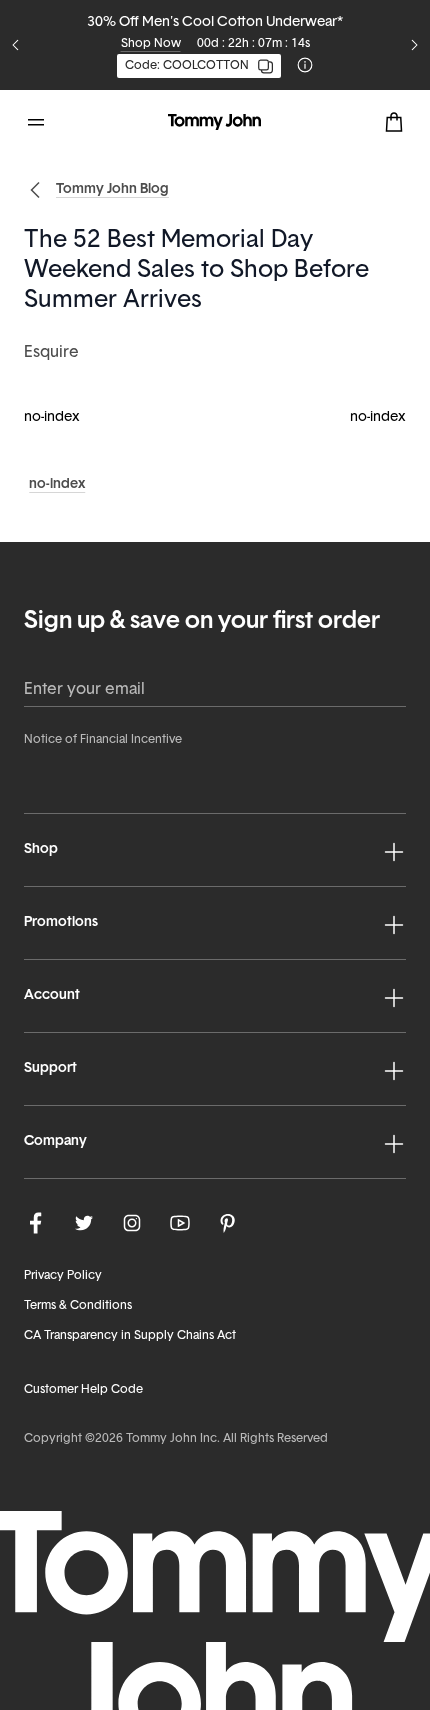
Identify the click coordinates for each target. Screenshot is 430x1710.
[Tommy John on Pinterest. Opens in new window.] (228, 1223)
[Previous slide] (16, 45)
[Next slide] (414, 45)
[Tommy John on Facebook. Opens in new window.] (36, 1223)
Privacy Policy (63, 1276)
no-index (52, 417)
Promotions (61, 922)
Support (50, 1068)
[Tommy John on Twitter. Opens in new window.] (84, 1223)
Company (55, 1141)
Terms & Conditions (78, 1306)
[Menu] (36, 122)
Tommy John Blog (112, 189)
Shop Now (151, 44)
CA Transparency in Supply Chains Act (130, 1336)
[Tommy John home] (215, 122)
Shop (41, 849)
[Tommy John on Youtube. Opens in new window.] (180, 1223)
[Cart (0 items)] (394, 122)
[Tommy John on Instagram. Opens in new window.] (132, 1223)
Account (52, 995)
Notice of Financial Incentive (103, 740)
